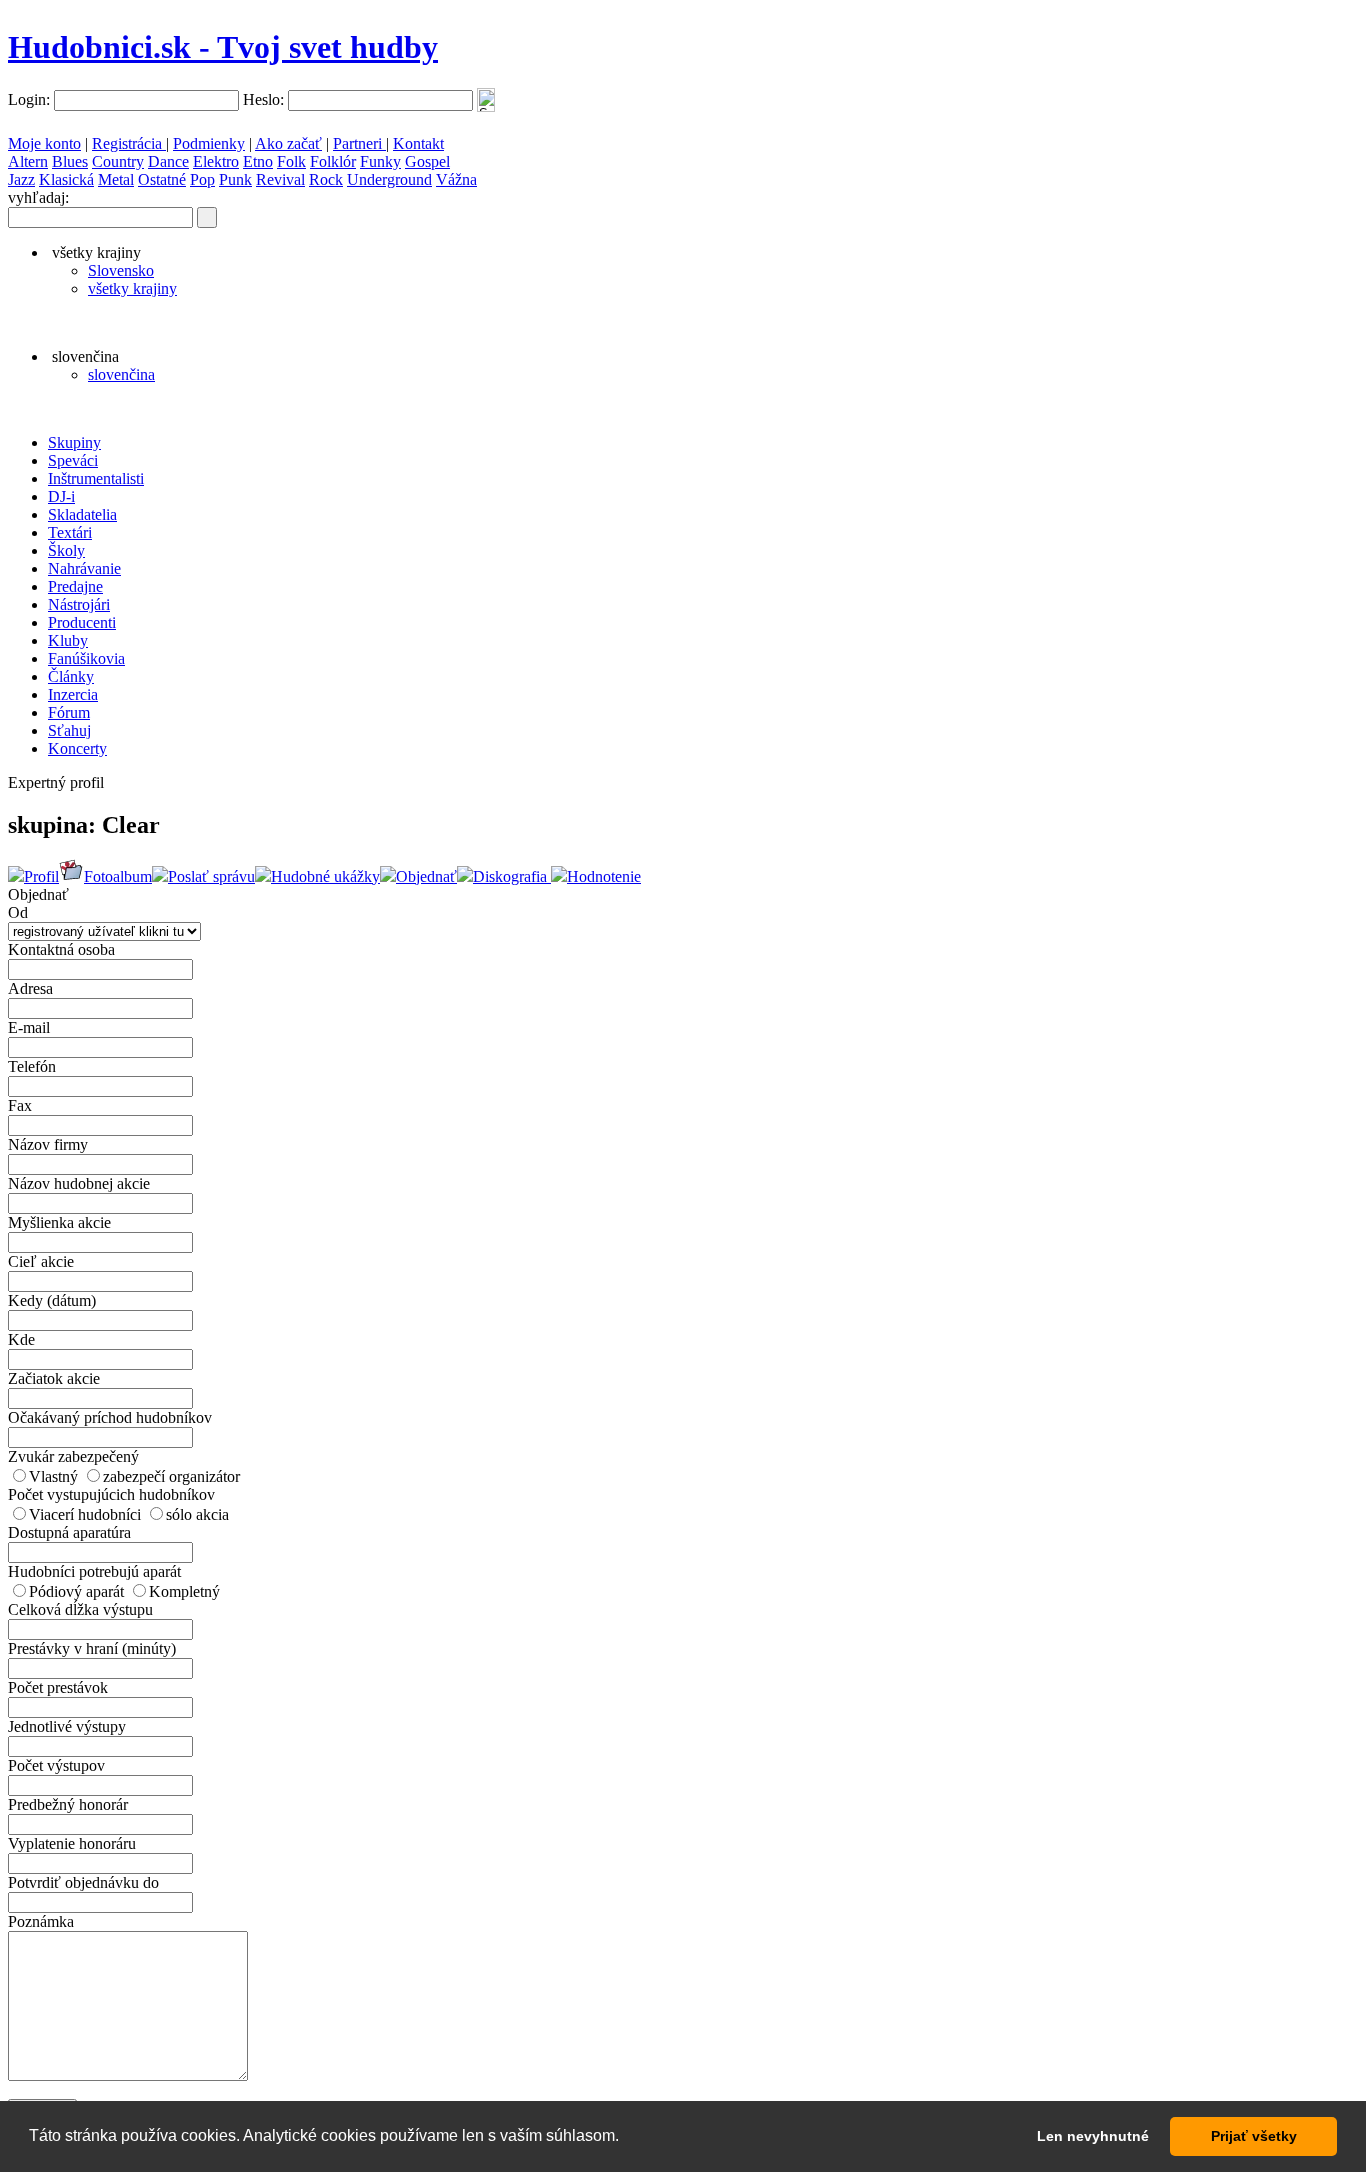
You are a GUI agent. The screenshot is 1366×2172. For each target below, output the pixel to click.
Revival (280, 179)
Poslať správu (211, 876)
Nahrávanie (84, 568)
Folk (291, 161)
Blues (70, 161)
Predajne (75, 586)
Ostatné (162, 179)
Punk (235, 179)
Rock (326, 179)
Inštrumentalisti (96, 478)
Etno (258, 161)
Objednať (426, 876)
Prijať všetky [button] (1254, 2136)
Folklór (333, 161)
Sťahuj (69, 730)
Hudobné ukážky (325, 876)
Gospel (427, 161)
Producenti (82, 622)
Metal (116, 179)
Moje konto (44, 143)
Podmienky (209, 143)
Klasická (66, 179)
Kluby (68, 640)
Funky (380, 161)
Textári (70, 532)
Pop (202, 179)
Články (71, 676)
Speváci (73, 460)
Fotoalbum (118, 876)
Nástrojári (79, 604)
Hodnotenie (604, 876)
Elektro (216, 161)
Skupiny (74, 442)
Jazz (21, 179)
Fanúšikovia (86, 658)
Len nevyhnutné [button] (1093, 2136)
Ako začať (288, 143)
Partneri (359, 143)
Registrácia (129, 143)
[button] (626, 2138)
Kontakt (418, 143)
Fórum (69, 712)
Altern (28, 161)
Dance (168, 161)
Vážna (456, 179)
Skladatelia (82, 514)
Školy (66, 550)
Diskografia (512, 876)
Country (118, 161)
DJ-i (61, 496)
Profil (41, 876)
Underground (389, 179)
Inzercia (73, 694)
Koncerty (77, 748)
